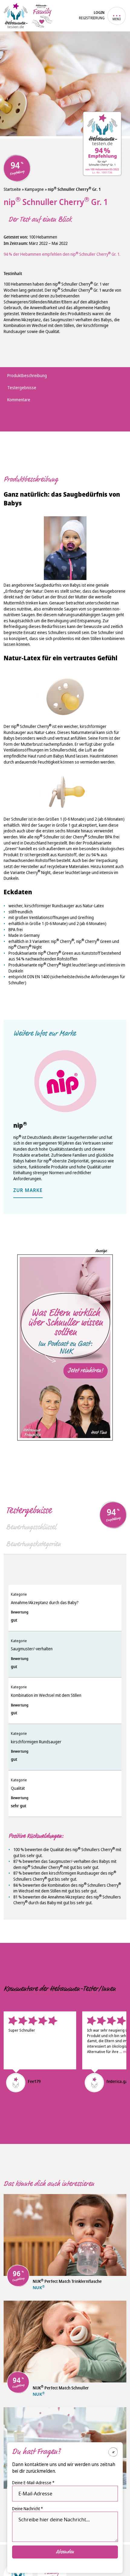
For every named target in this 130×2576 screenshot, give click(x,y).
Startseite (12, 189)
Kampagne (34, 189)
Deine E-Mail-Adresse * (33, 2483)
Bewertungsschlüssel (31, 1527)
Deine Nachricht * (28, 2509)
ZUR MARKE (28, 1191)
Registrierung (92, 18)
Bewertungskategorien (33, 1544)
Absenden (65, 2552)
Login (99, 13)
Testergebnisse (29, 1510)
